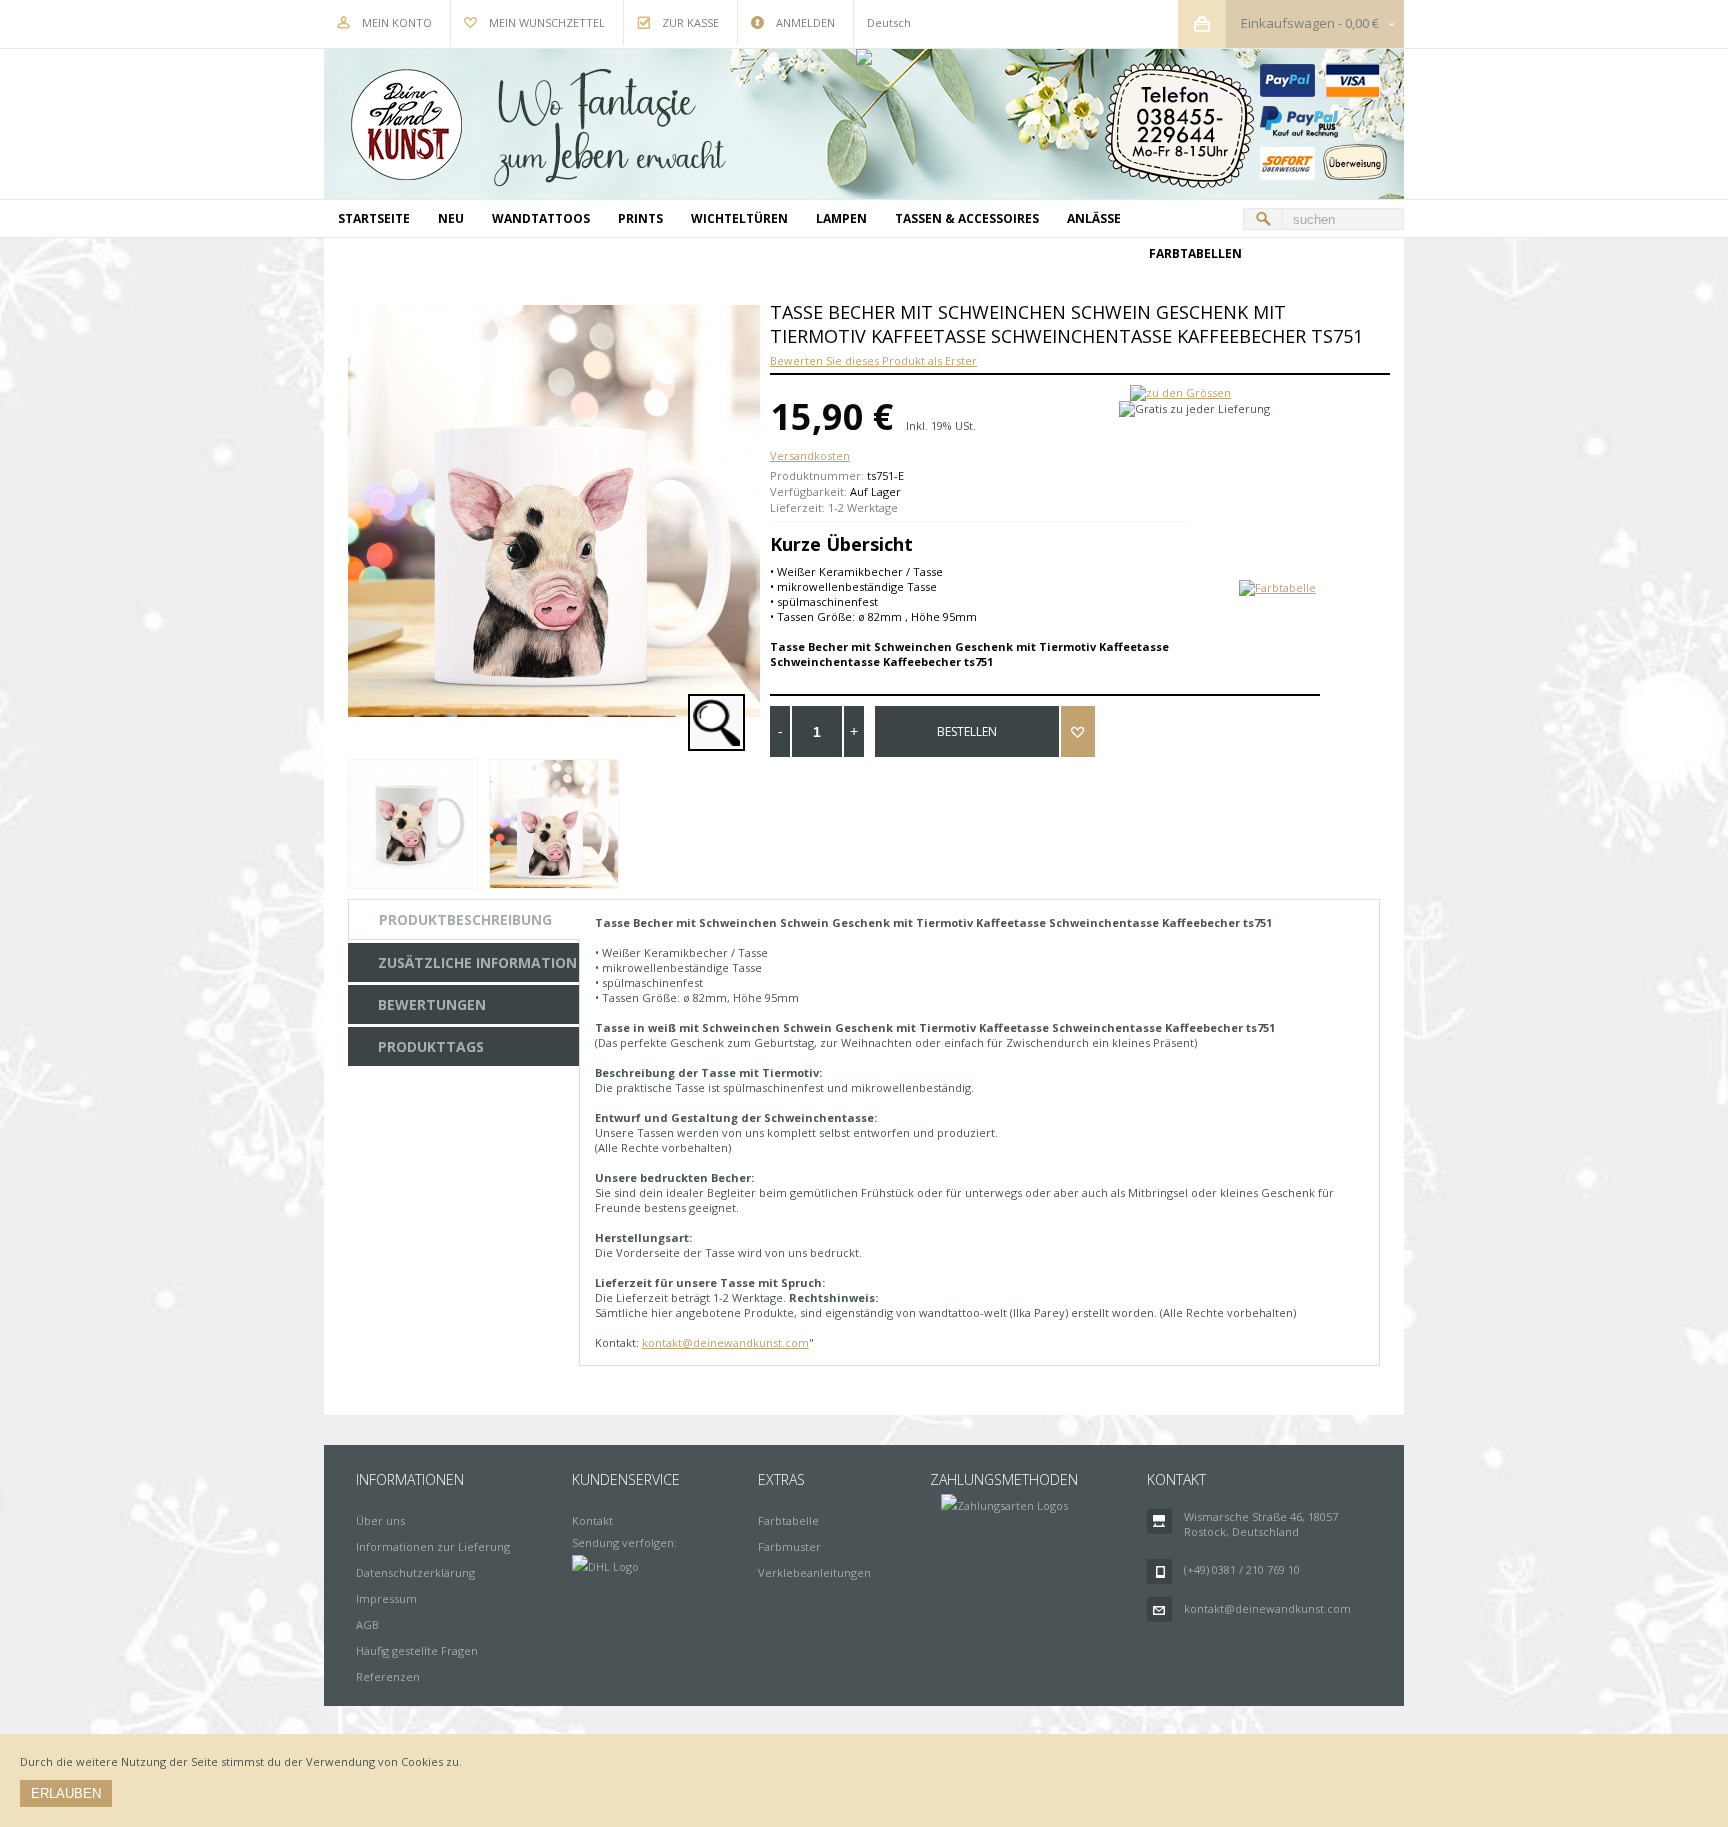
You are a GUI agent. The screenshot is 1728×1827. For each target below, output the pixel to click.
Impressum (386, 1598)
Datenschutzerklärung (415, 1572)
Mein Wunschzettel (547, 22)
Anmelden (805, 22)
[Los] (1263, 219)
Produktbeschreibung (465, 919)
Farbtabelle (788, 1520)
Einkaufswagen (1288, 23)
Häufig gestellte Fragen (417, 1650)
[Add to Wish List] (1078, 731)
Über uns (380, 1520)
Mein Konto (397, 22)
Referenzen (388, 1676)
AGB (367, 1624)
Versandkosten (810, 455)
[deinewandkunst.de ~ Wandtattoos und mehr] (864, 124)
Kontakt (592, 1520)
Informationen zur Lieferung (433, 1546)
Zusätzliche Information (477, 962)
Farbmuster (789, 1546)
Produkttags (431, 1046)
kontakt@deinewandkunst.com (725, 1342)
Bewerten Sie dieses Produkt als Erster (873, 360)
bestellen (967, 731)
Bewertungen (432, 1004)
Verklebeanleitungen (814, 1572)
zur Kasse (690, 22)
